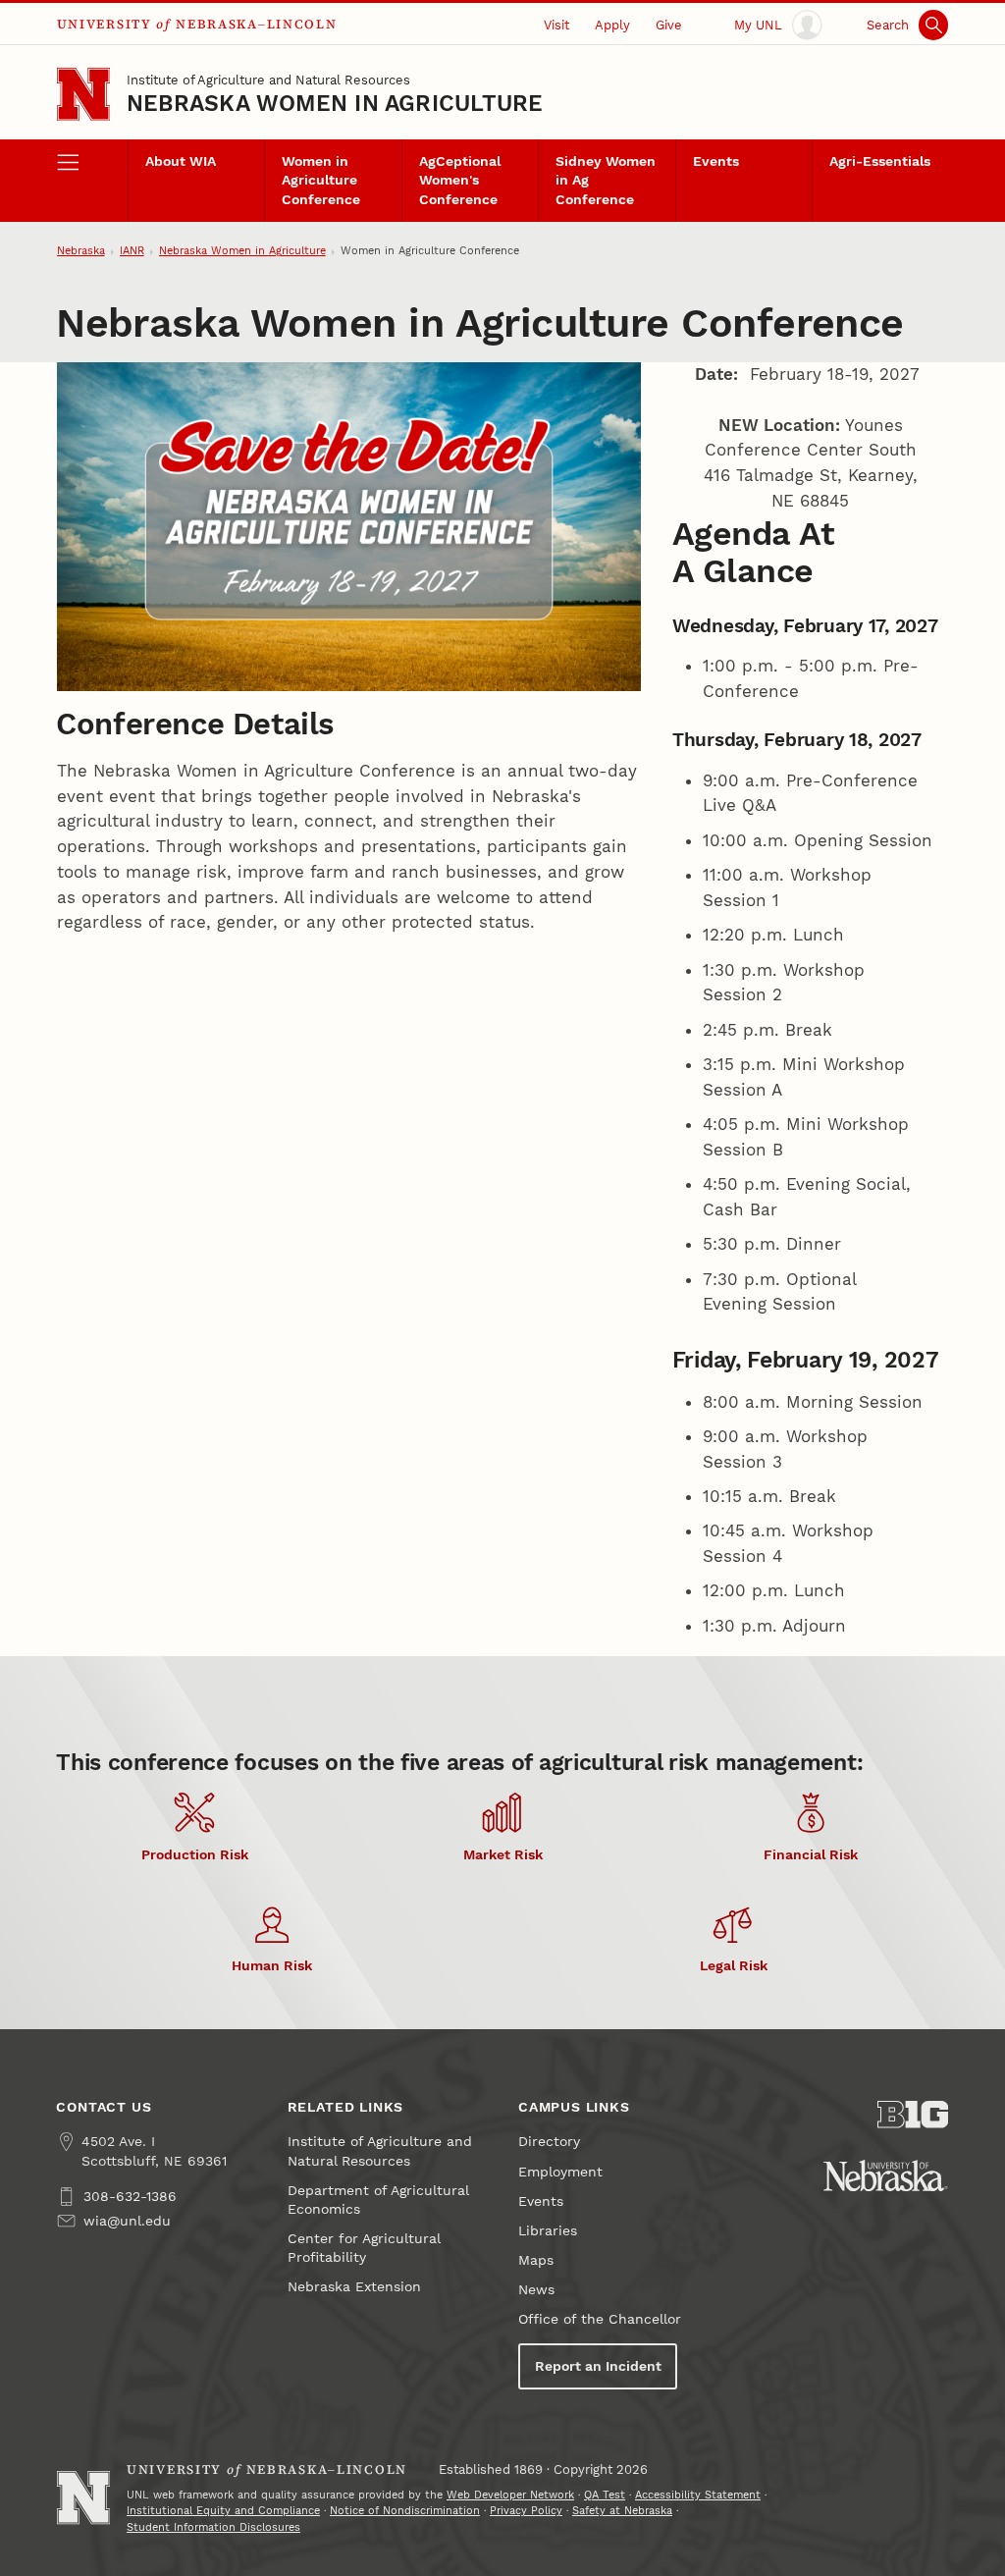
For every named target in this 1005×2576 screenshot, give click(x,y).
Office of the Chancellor (600, 2319)
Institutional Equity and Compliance (223, 2511)
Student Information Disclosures (213, 2527)
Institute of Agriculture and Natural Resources (268, 80)
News (536, 2290)
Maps (536, 2260)
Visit (556, 25)
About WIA (181, 161)
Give (669, 25)
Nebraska (81, 251)
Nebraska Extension (354, 2287)
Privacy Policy (526, 2511)
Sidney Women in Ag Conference (606, 180)
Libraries (548, 2231)
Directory (549, 2142)
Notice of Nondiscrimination (405, 2511)
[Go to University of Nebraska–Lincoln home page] (83, 94)
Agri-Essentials (880, 161)
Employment (560, 2172)
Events (716, 161)
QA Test (605, 2495)
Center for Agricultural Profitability (364, 2248)
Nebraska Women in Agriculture (335, 104)
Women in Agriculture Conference (321, 180)
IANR (132, 251)
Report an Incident (598, 2366)
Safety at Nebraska (622, 2511)
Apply (612, 25)
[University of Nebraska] (886, 2175)
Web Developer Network (510, 2495)
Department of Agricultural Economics (378, 2200)
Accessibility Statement (698, 2495)
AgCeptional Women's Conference (460, 180)
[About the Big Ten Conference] (913, 2115)
